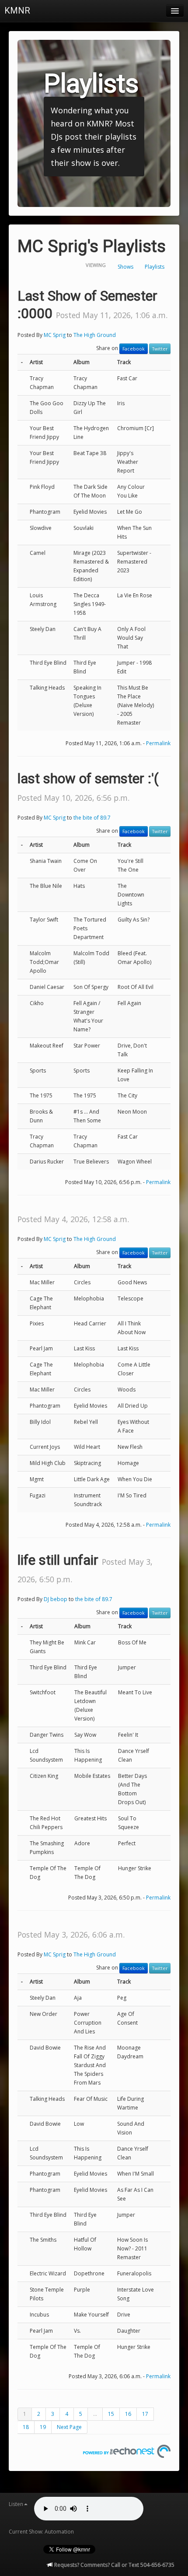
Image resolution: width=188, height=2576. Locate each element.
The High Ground (95, 335)
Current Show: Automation (41, 2532)
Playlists (155, 267)
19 (43, 2427)
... (95, 2414)
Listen (16, 2504)
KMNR (17, 11)
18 (26, 2427)
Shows (125, 267)
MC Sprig (55, 335)
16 (128, 2414)
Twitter (160, 349)
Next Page (69, 2427)
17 (145, 2414)
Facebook (134, 349)
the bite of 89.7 (92, 818)
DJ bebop (56, 1599)
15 (111, 2414)
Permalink (158, 743)
